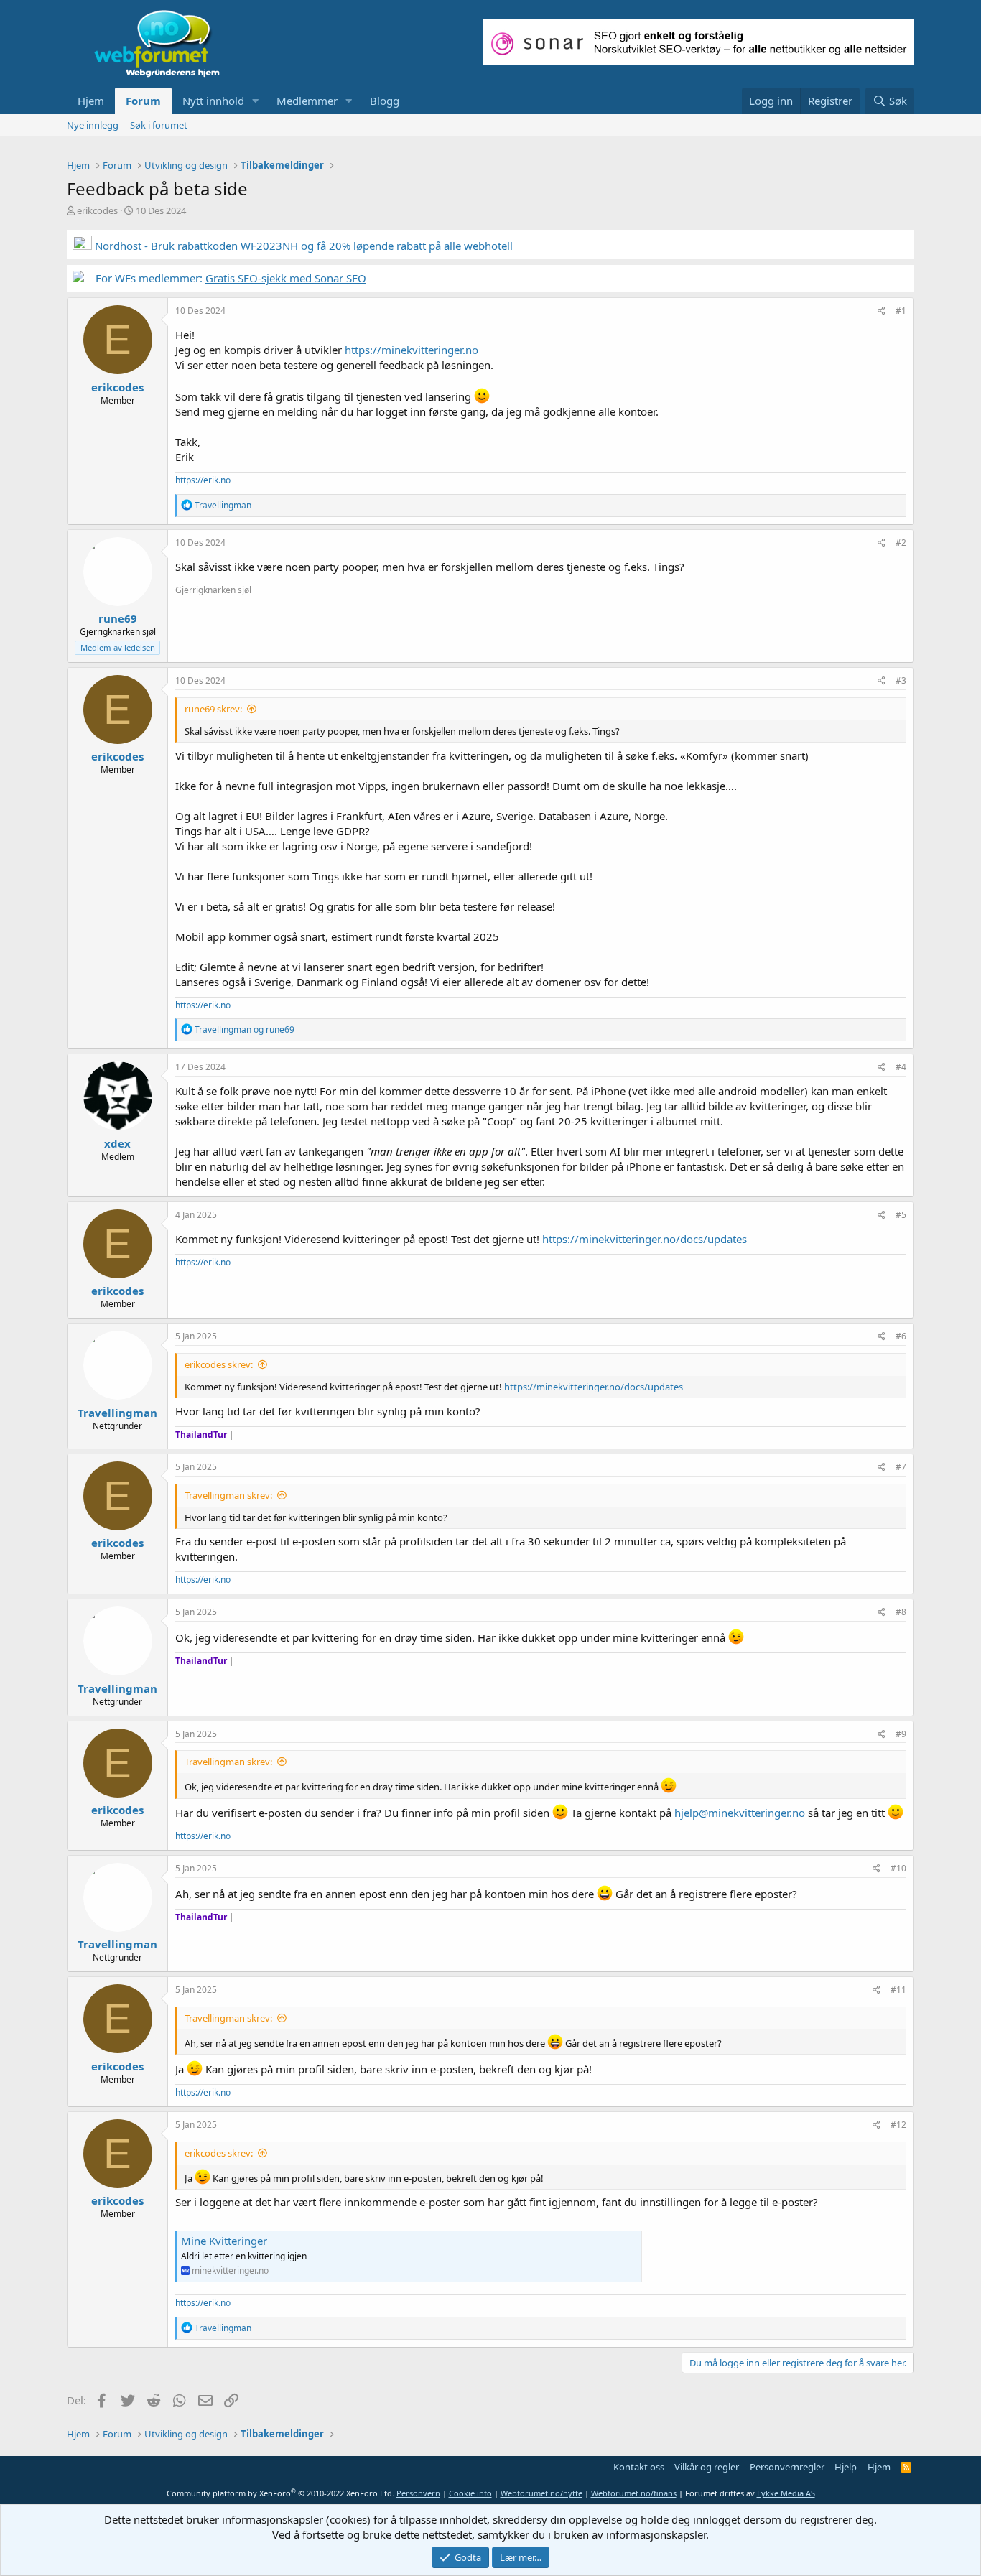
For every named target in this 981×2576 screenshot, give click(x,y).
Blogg (385, 101)
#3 (901, 680)
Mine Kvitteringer (224, 2241)
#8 (901, 1612)
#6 (901, 1336)
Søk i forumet (159, 125)
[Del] (882, 311)
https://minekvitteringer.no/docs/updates (645, 1239)
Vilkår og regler (707, 2467)
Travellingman (117, 1413)
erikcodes (97, 210)
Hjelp (846, 2467)
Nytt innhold (213, 101)
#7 (901, 1467)
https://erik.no (203, 480)
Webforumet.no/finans (634, 2493)
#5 (901, 1215)
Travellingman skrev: (228, 1495)
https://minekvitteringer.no (412, 350)
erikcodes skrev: (219, 1364)
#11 (898, 1990)
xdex (117, 1143)
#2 (901, 543)
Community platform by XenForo (280, 2493)
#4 (901, 1067)
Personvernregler (787, 2467)
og (245, 1029)
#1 (901, 311)
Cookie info (470, 2493)
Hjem (91, 101)
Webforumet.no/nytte (541, 2493)
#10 (898, 1868)
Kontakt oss (639, 2467)
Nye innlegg (93, 125)
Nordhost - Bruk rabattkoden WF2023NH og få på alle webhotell (302, 246)
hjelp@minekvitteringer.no (740, 1813)
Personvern (418, 2493)
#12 (898, 2125)
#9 (901, 1734)
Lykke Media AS (786, 2493)
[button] (256, 101)
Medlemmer (307, 101)
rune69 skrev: (213, 709)
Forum (143, 101)
